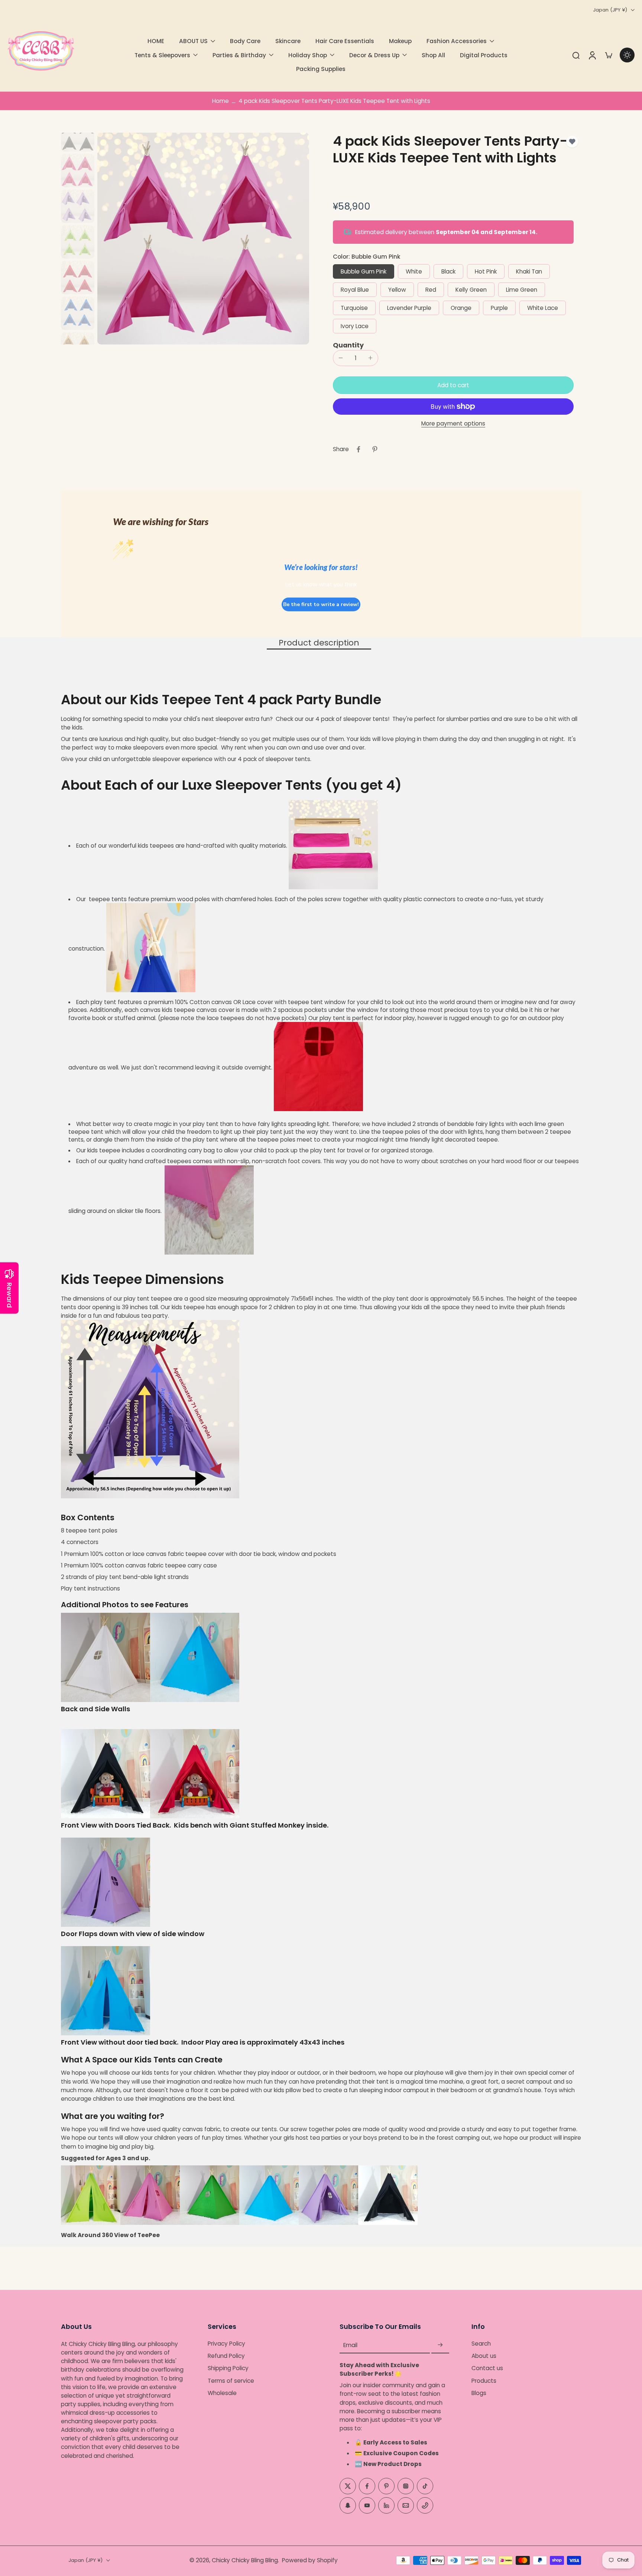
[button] (453, 385)
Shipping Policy (228, 2368)
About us (484, 2356)
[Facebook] (367, 2486)
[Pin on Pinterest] (375, 449)
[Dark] (627, 55)
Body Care (245, 41)
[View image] (78, 135)
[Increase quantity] (370, 358)
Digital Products (484, 55)
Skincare (288, 41)
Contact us (487, 2368)
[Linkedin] (386, 2505)
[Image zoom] (203, 239)
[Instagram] (406, 2486)
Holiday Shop (308, 55)
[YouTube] (367, 2505)
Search (481, 2344)
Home (221, 101)
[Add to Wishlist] (572, 142)
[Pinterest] (386, 2486)
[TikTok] (425, 2486)
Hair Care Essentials (345, 41)
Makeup (400, 41)
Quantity (348, 345)
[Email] (406, 2505)
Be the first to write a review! (321, 604)
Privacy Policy (226, 2344)
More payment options (453, 424)
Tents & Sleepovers (162, 55)
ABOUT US (193, 41)
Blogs (479, 2393)
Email (350, 2345)
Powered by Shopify (310, 2560)
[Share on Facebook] (359, 449)
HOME (156, 41)
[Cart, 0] (609, 55)
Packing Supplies (321, 69)
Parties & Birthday (239, 55)
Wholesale (222, 2393)
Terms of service (231, 2380)
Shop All (433, 55)
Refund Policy (226, 2356)
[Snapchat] (348, 2505)
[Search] (576, 55)
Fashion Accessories (457, 41)
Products (484, 2380)
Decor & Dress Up (374, 55)
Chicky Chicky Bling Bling (245, 2560)
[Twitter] (348, 2486)
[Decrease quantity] (341, 358)
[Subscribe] (440, 2345)
